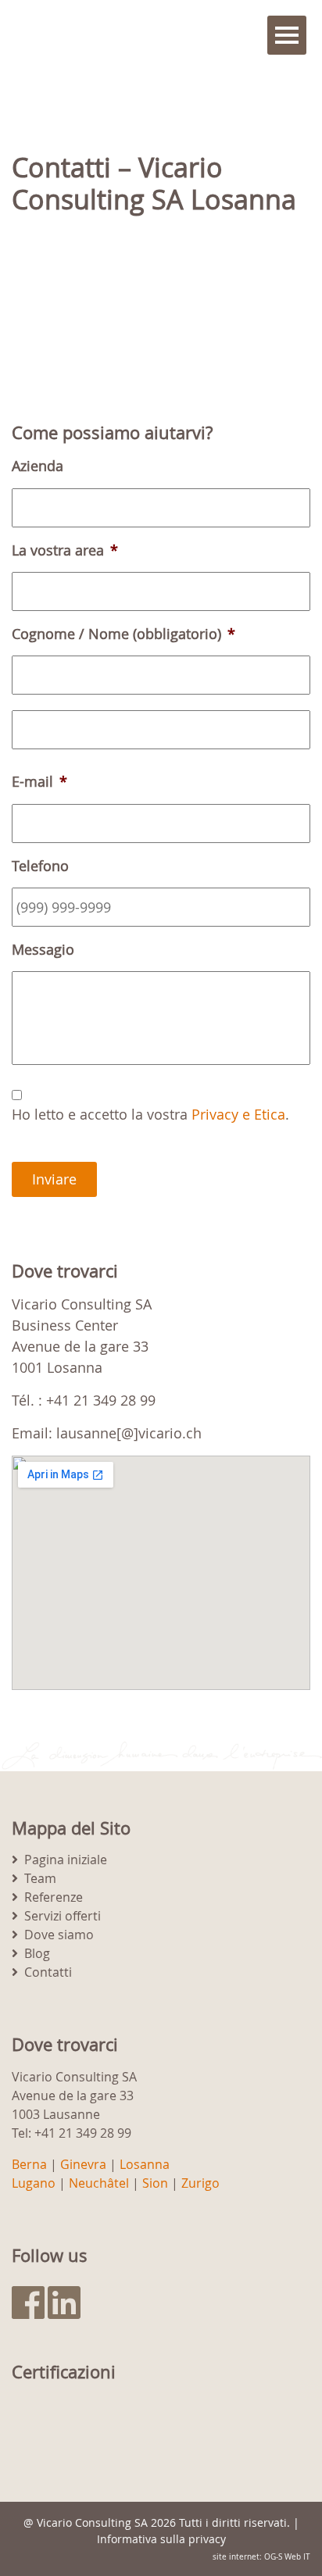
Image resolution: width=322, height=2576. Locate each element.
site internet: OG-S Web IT (261, 2557)
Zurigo (200, 2183)
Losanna (145, 2164)
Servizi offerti (63, 1916)
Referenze (54, 1897)
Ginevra (83, 2164)
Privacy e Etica (238, 1114)
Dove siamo (59, 1935)
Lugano (34, 2183)
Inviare (54, 1179)
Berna (29, 2164)
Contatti (48, 1972)
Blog (37, 1953)
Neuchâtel (99, 2183)
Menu (287, 35)
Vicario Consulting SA (92, 2522)
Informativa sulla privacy (161, 2539)
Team (40, 1878)
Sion (155, 2183)
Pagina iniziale (66, 1860)
